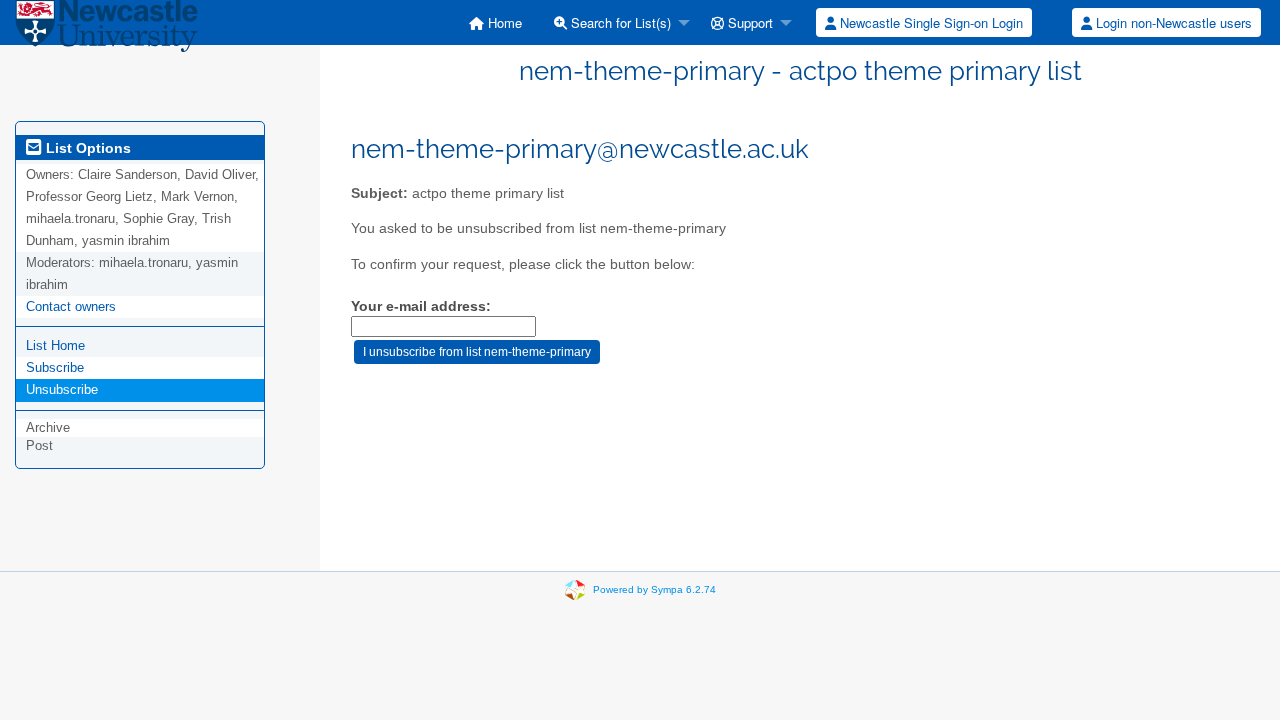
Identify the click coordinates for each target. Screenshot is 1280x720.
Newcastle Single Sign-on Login (929, 22)
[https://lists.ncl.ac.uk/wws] (106, 29)
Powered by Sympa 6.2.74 (654, 589)
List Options (86, 148)
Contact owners (71, 306)
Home (503, 22)
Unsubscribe (62, 389)
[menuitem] (495, 22)
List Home (55, 345)
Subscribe (55, 367)
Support (748, 22)
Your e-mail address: (421, 306)
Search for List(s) (619, 22)
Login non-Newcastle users (1172, 22)
